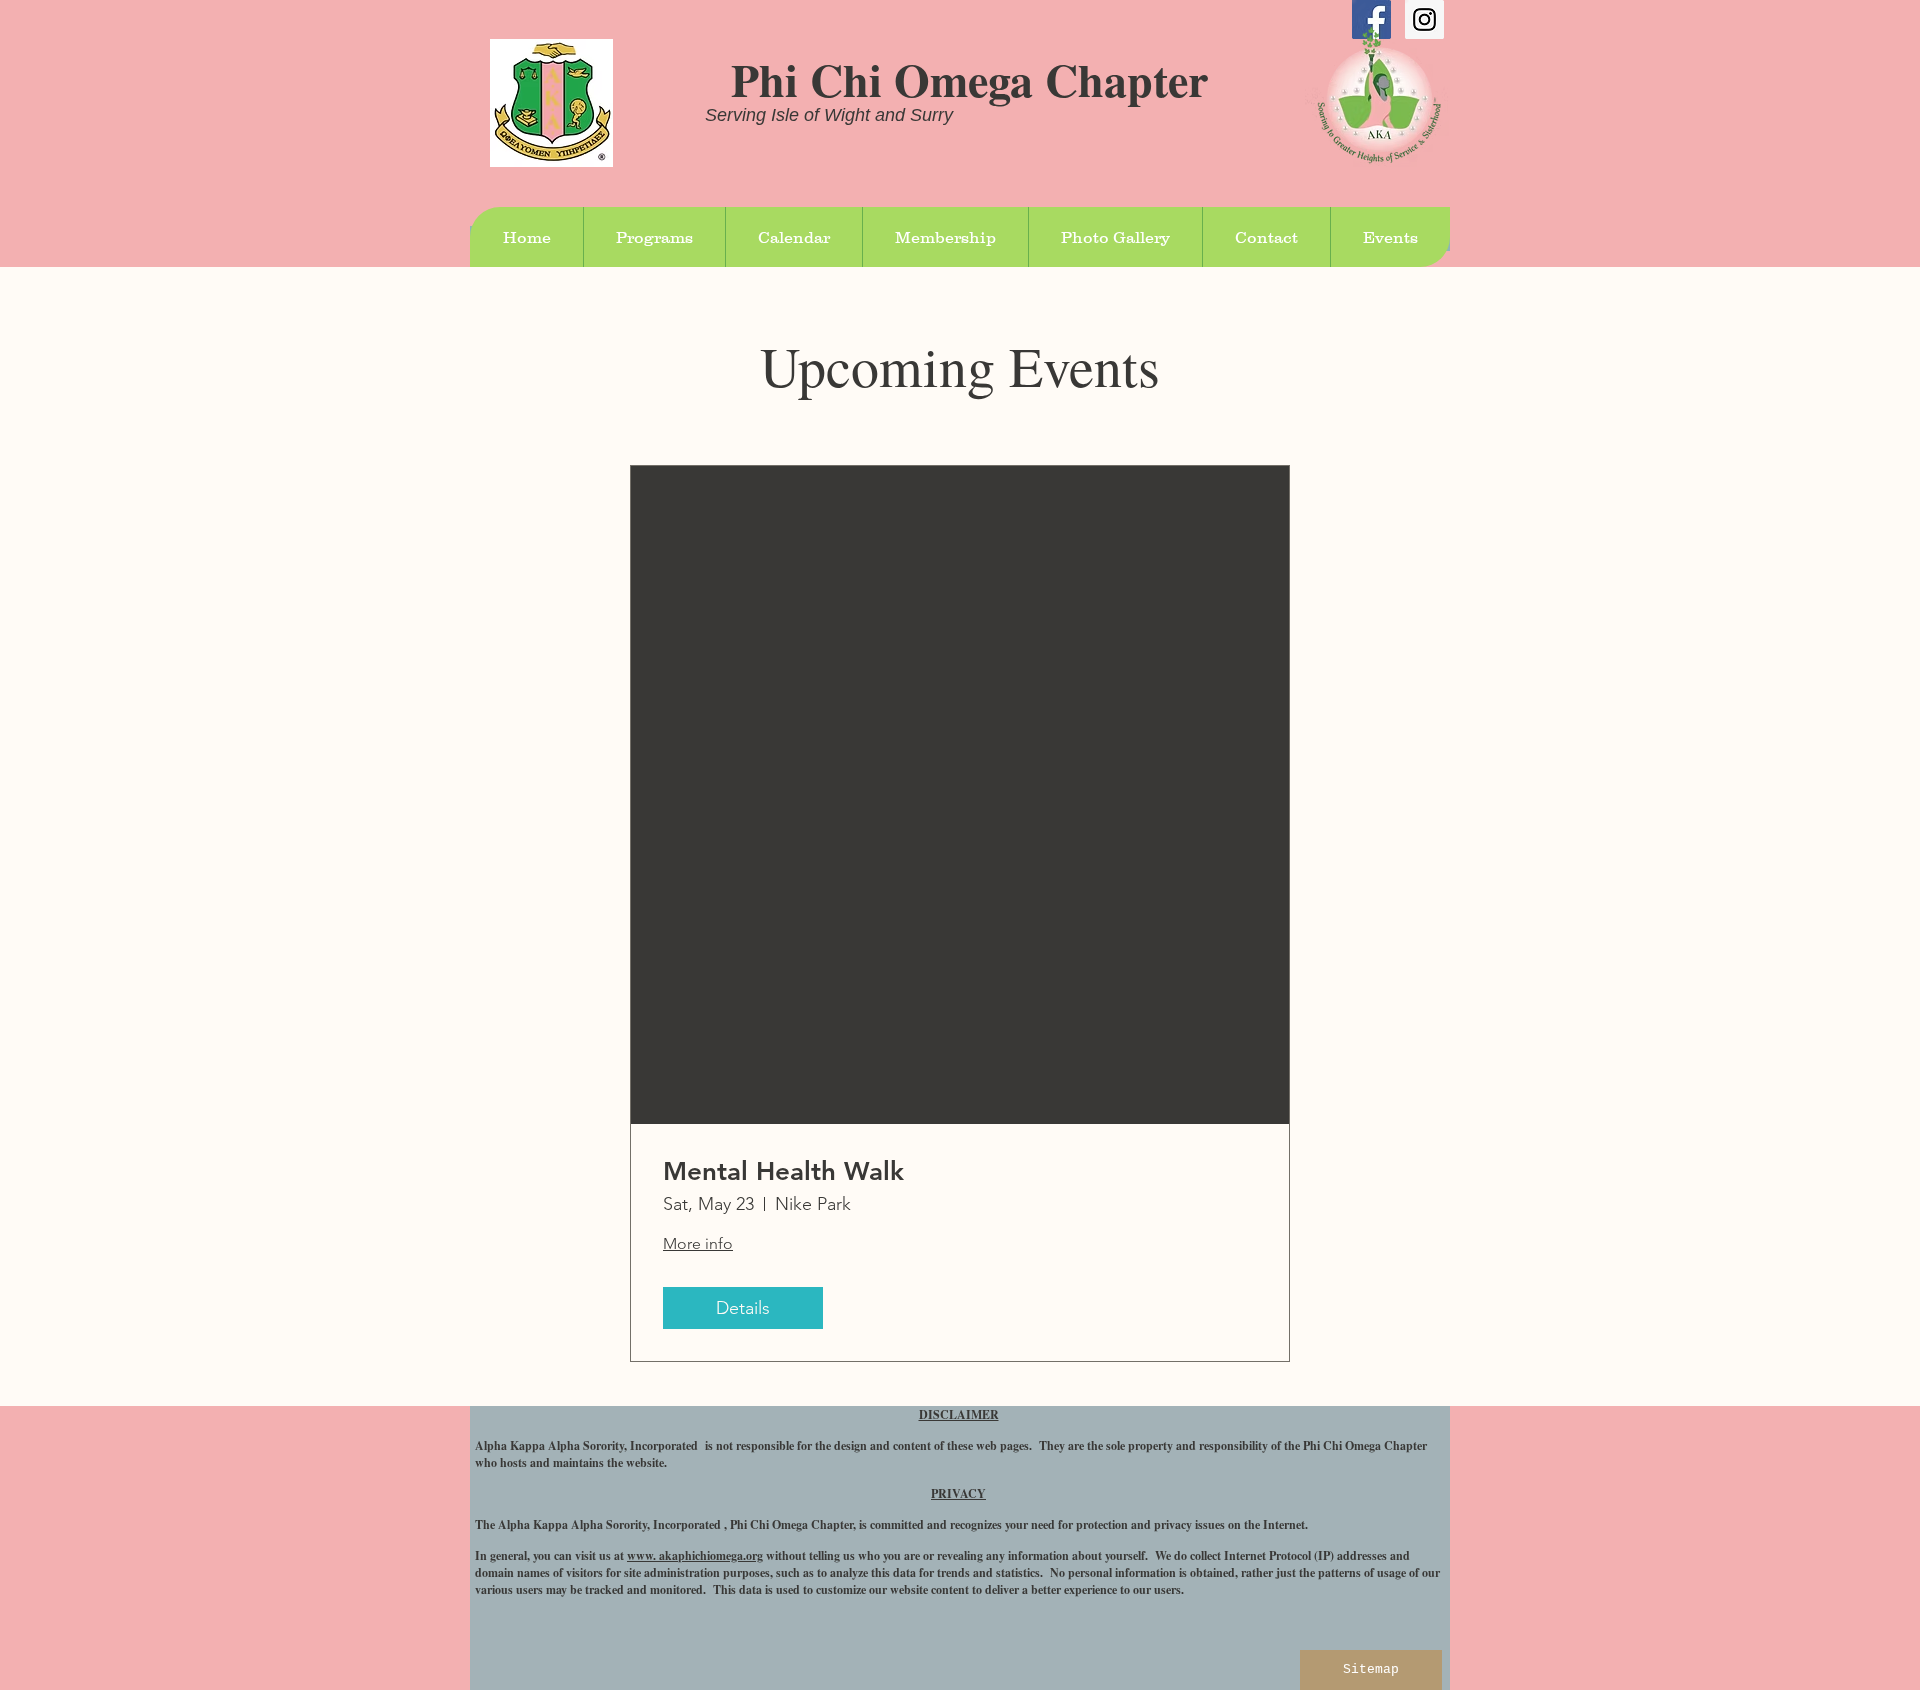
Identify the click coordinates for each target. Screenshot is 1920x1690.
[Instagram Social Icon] (1424, 19)
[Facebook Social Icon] (1371, 19)
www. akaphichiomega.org (695, 1555)
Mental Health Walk (783, 1171)
